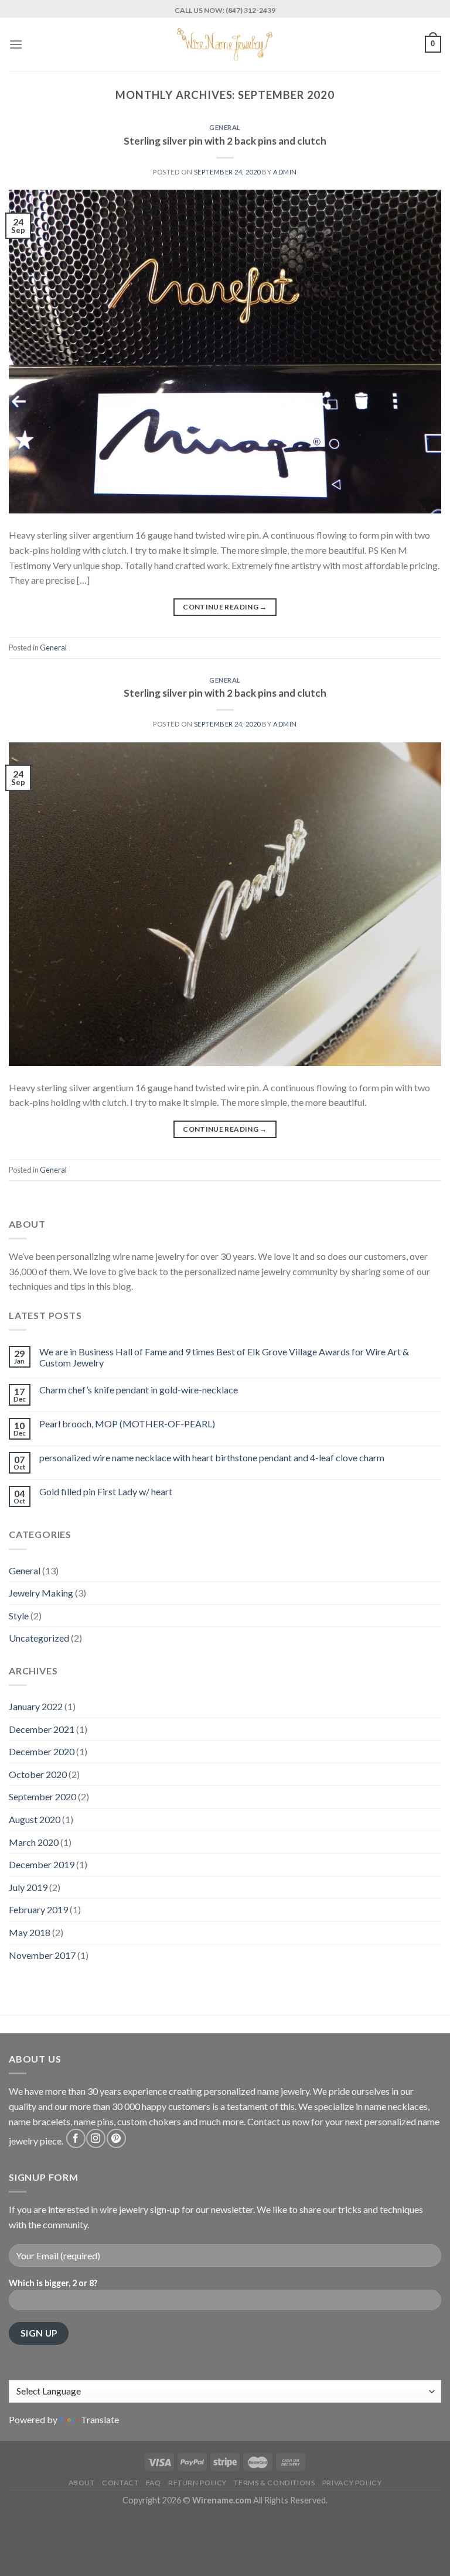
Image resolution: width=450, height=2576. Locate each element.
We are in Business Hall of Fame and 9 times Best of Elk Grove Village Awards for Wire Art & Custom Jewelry (224, 1357)
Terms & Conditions (274, 2483)
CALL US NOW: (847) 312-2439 (225, 10)
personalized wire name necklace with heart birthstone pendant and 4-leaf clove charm (212, 1457)
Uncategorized (39, 1638)
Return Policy (197, 2483)
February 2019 (38, 1909)
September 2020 (42, 1796)
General (225, 127)
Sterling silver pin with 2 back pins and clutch (225, 141)
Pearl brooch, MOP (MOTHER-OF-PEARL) (127, 1424)
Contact (120, 2483)
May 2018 (30, 1932)
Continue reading (225, 607)
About (82, 2483)
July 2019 (28, 1887)
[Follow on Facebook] (76, 2138)
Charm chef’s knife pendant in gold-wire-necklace (139, 1390)
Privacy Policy (352, 2483)
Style (19, 1616)
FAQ (154, 2483)
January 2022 (36, 1706)
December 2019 (42, 1864)
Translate (100, 2419)
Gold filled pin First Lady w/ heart (106, 1491)
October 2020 (38, 1774)
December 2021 (42, 1729)
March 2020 (34, 1842)
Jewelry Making (41, 1593)
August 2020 (35, 1819)
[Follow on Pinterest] (116, 2138)
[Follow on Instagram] (96, 2138)
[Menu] (16, 44)
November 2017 (42, 1955)
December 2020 (42, 1751)
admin (285, 172)
